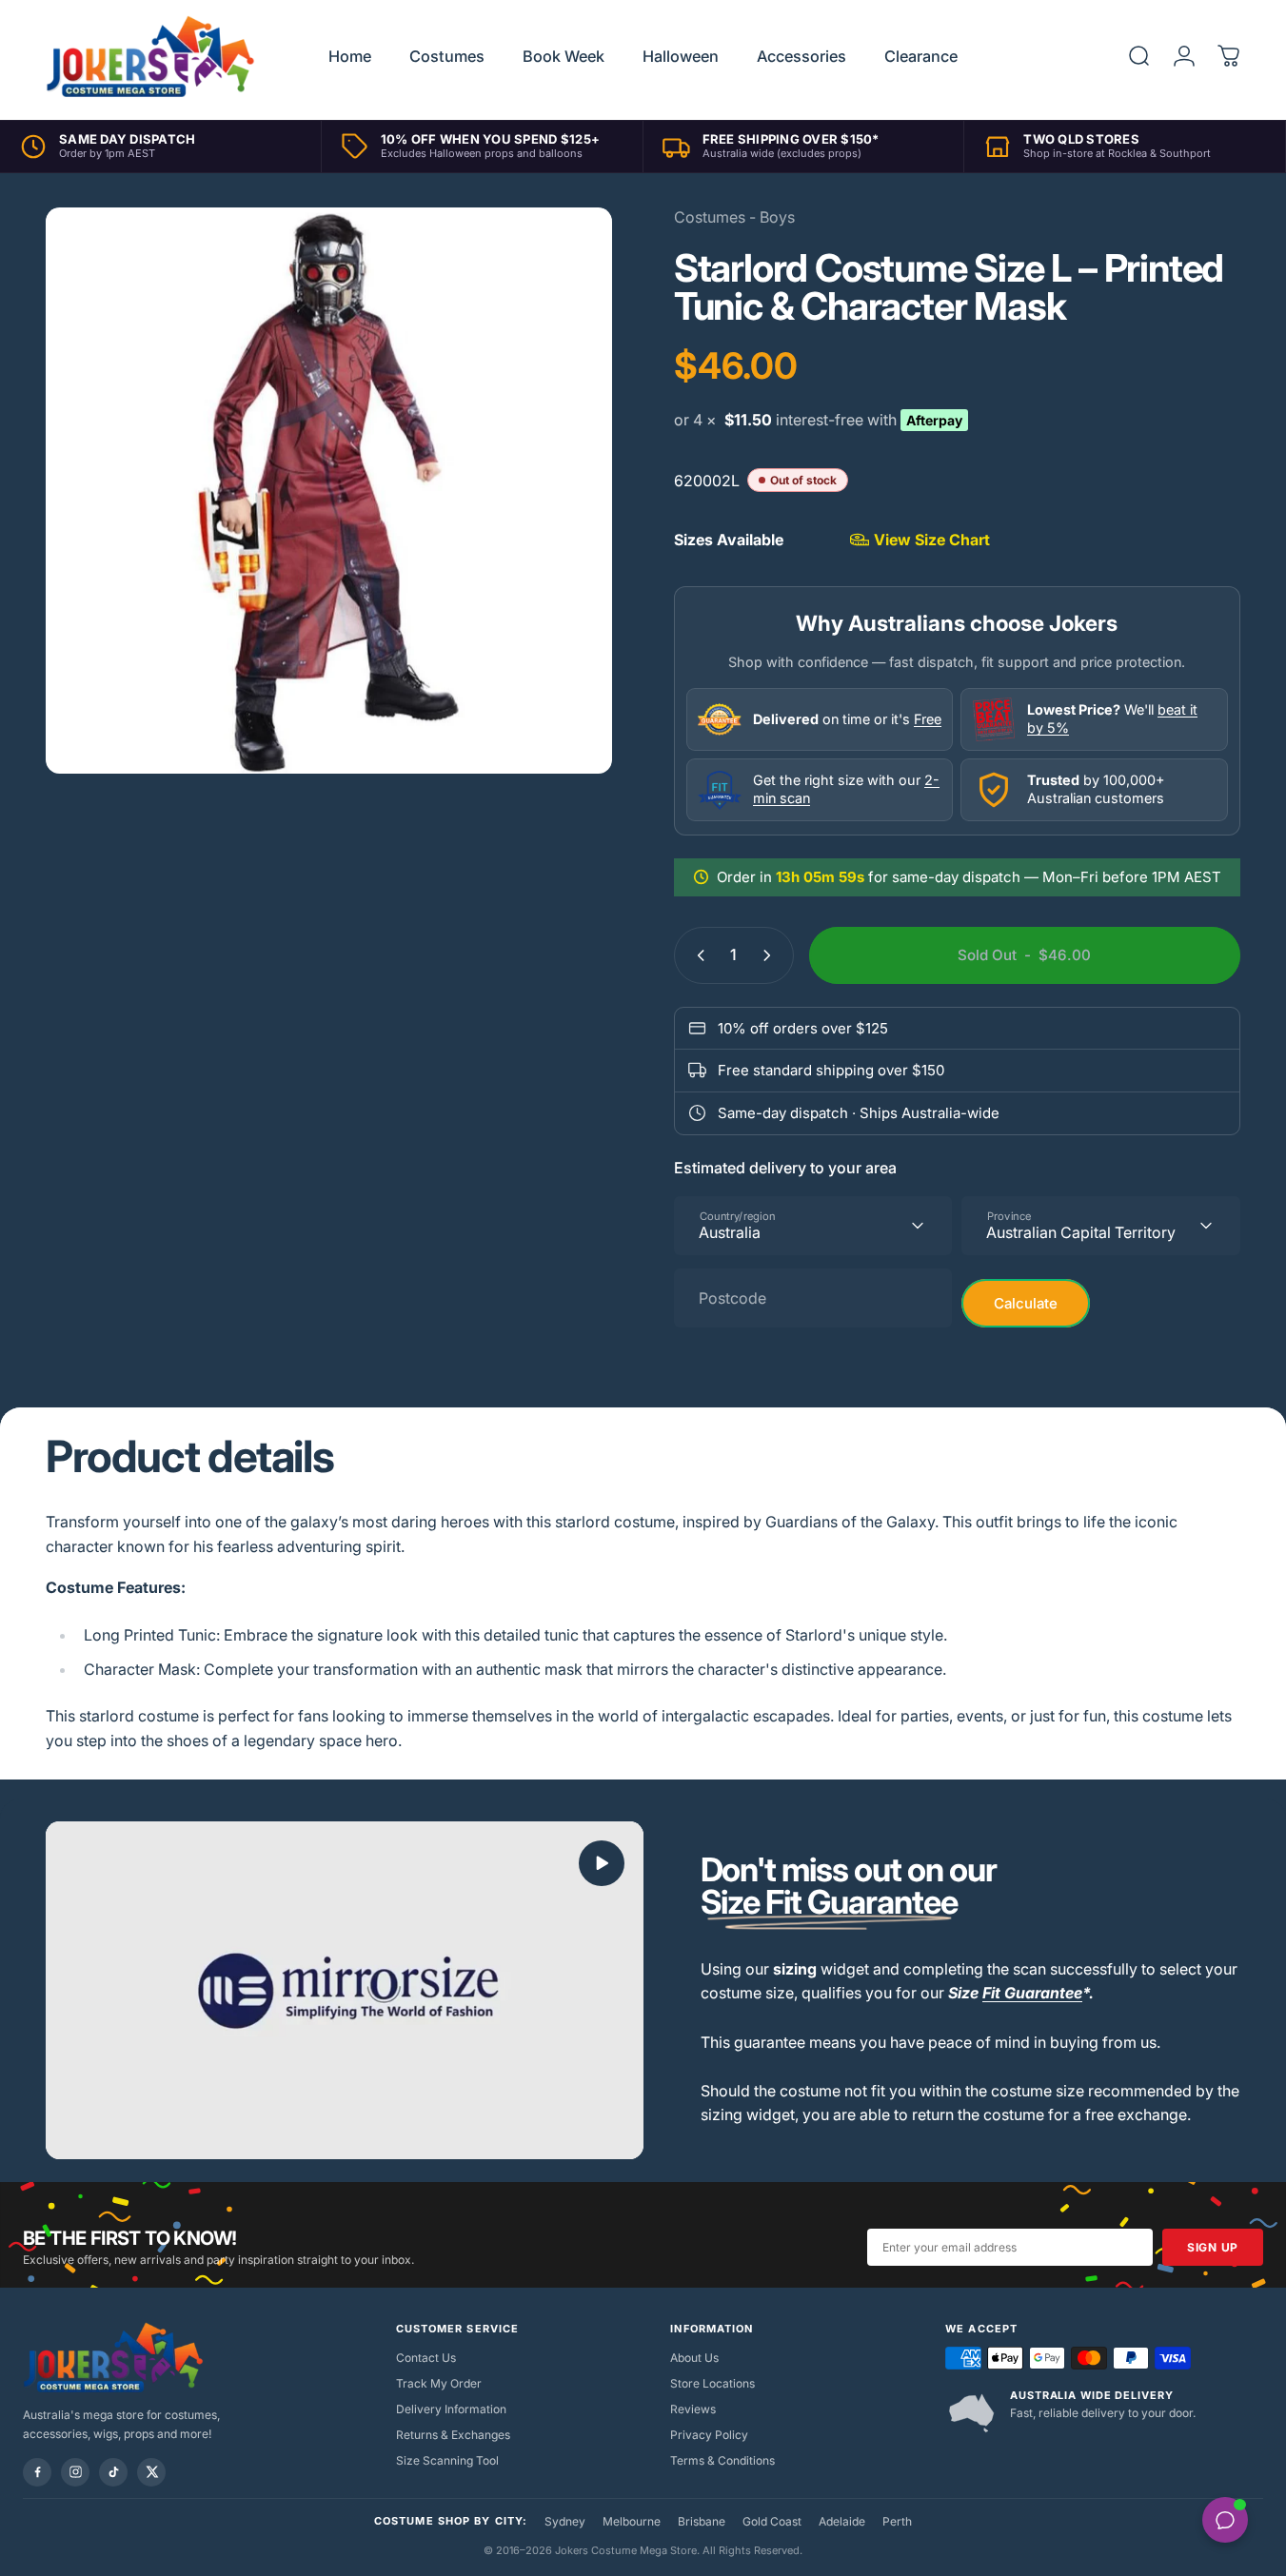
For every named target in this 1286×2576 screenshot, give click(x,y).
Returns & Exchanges (453, 2435)
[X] (151, 2472)
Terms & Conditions (722, 2460)
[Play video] (345, 1990)
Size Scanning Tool (447, 2460)
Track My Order (439, 2383)
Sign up (1213, 2247)
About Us (694, 2358)
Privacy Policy (709, 2435)
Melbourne (632, 2521)
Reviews (693, 2409)
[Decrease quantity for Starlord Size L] (697, 955)
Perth (897, 2521)
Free (928, 719)
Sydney (565, 2521)
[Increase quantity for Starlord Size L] (771, 955)
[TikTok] (113, 2472)
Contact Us (426, 2358)
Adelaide (842, 2521)
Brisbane (702, 2521)
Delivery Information (451, 2409)
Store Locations (712, 2383)
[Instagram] (75, 2472)
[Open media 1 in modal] (329, 491)
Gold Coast (772, 2521)
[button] (602, 1863)
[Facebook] (37, 2472)
